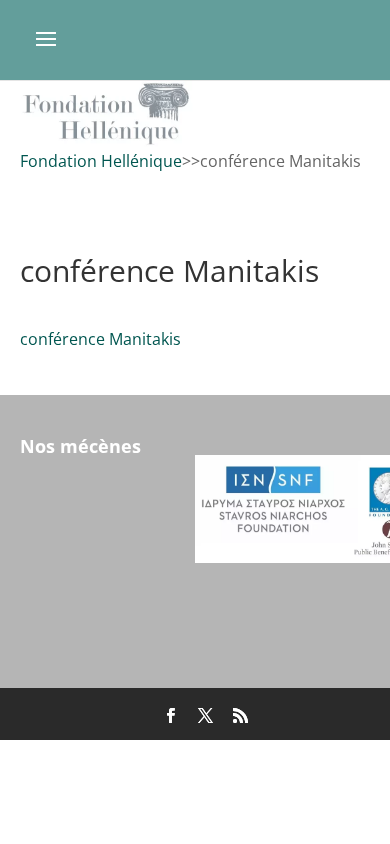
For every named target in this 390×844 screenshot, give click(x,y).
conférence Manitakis (100, 339)
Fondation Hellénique (101, 161)
